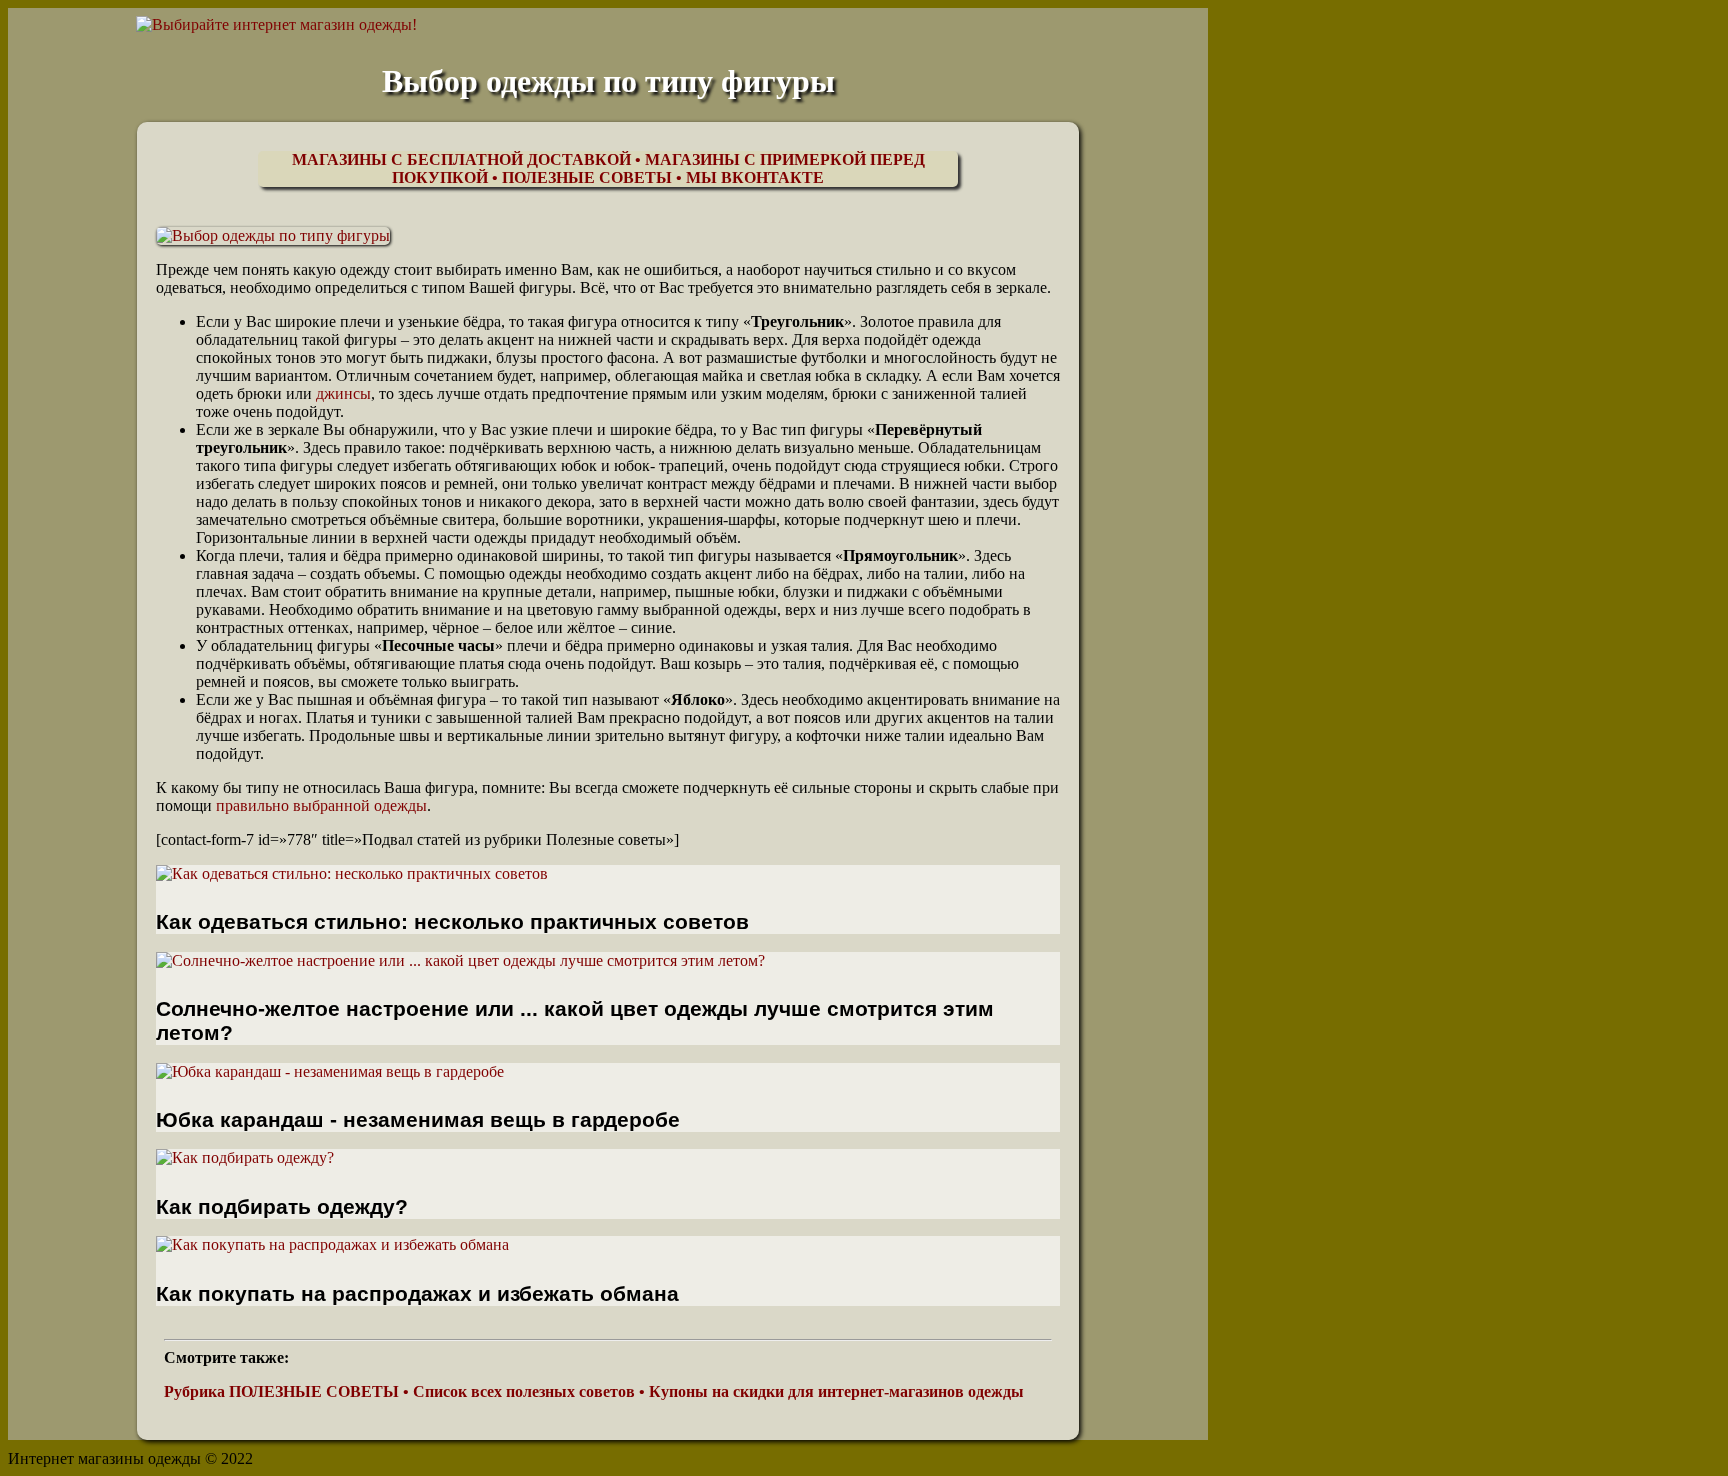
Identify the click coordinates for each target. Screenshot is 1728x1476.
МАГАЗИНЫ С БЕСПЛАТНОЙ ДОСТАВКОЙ (461, 159)
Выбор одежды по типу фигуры (608, 81)
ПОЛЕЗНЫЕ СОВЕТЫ (587, 177)
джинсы (343, 393)
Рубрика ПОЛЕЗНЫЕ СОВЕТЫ (281, 1391)
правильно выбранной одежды (321, 805)
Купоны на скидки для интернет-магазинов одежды (836, 1391)
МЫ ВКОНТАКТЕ (755, 177)
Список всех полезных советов (524, 1391)
